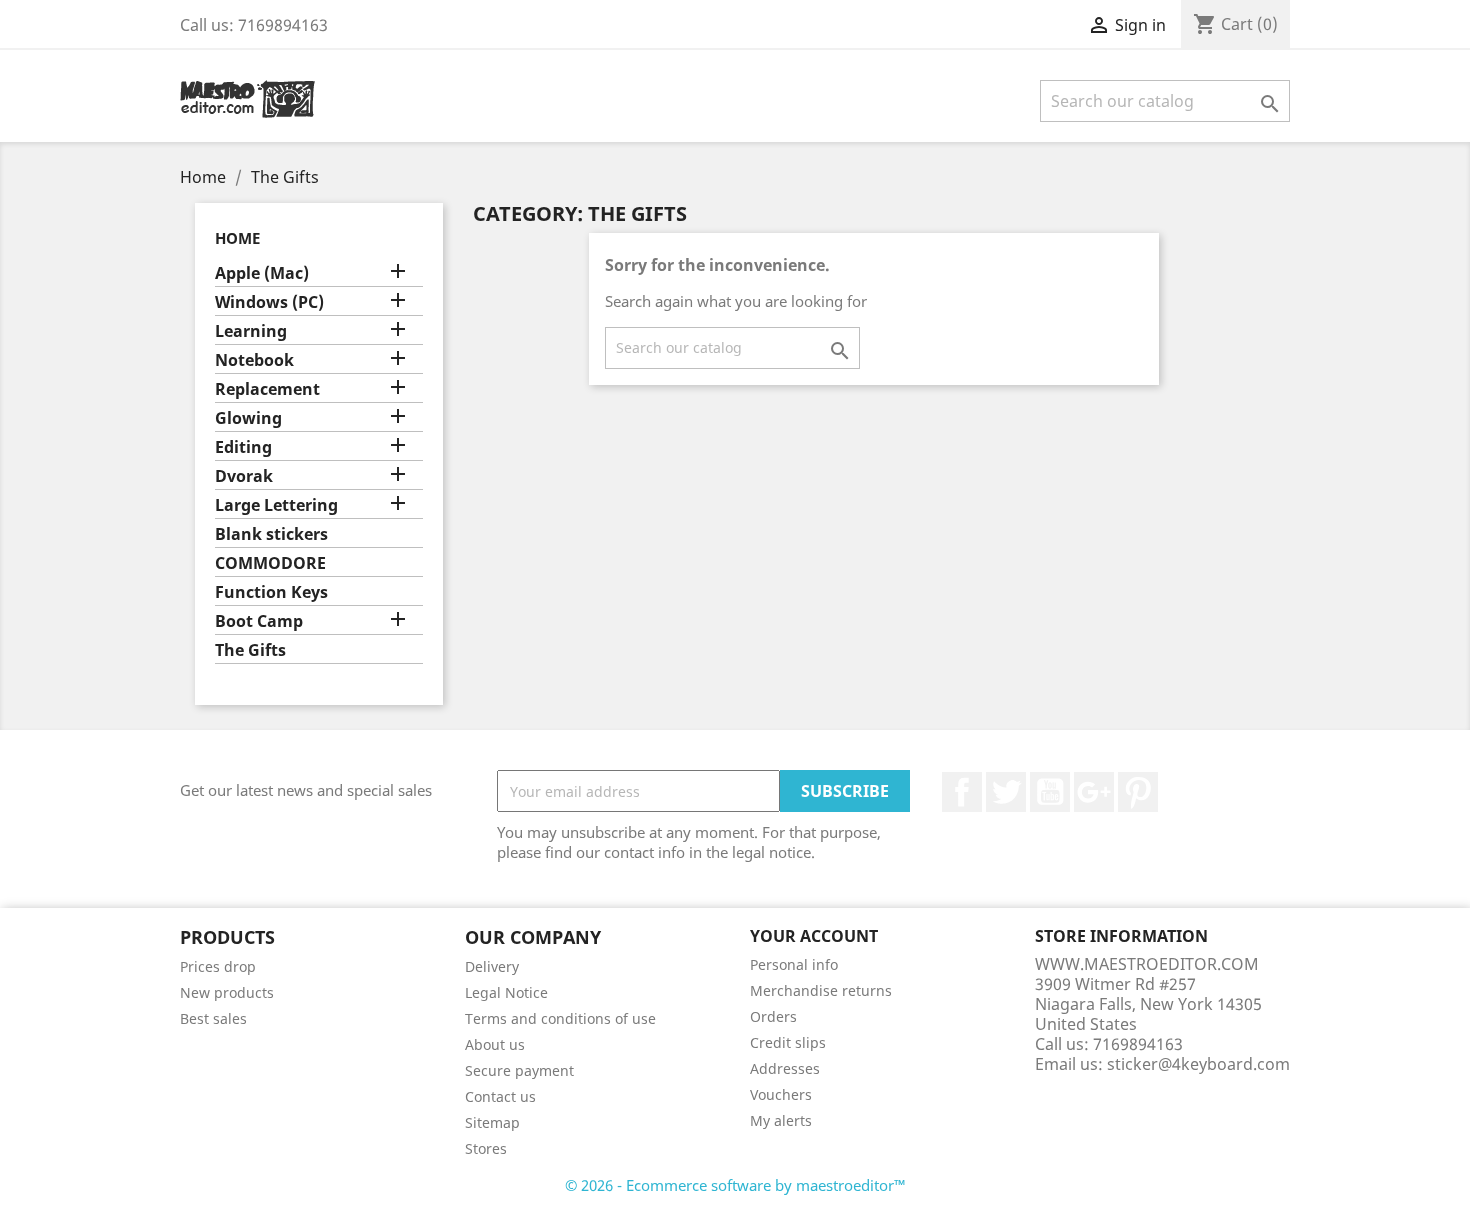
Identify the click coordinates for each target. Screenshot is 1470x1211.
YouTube (1050, 792)
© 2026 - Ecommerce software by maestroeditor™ (735, 1185)
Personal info (794, 964)
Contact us (500, 1096)
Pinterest (1138, 792)
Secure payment (519, 1070)
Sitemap (492, 1122)
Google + (1094, 792)
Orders (773, 1016)
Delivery (492, 966)
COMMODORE (270, 563)
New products (227, 992)
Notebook (254, 360)
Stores (486, 1148)
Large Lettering (276, 505)
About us (495, 1044)
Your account (814, 936)
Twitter (1006, 792)
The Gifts (250, 650)
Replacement (267, 389)
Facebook (962, 792)
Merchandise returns (821, 990)
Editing (243, 447)
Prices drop (218, 966)
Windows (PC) (269, 302)
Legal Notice (506, 992)
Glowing (248, 418)
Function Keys (271, 592)
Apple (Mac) (262, 273)
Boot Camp (259, 621)
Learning (251, 331)
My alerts (781, 1120)
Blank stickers (271, 534)
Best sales (213, 1018)
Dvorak (244, 476)
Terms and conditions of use (560, 1018)
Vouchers (781, 1094)
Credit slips (788, 1042)
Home (237, 238)
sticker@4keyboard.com (1198, 1064)
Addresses (785, 1068)
